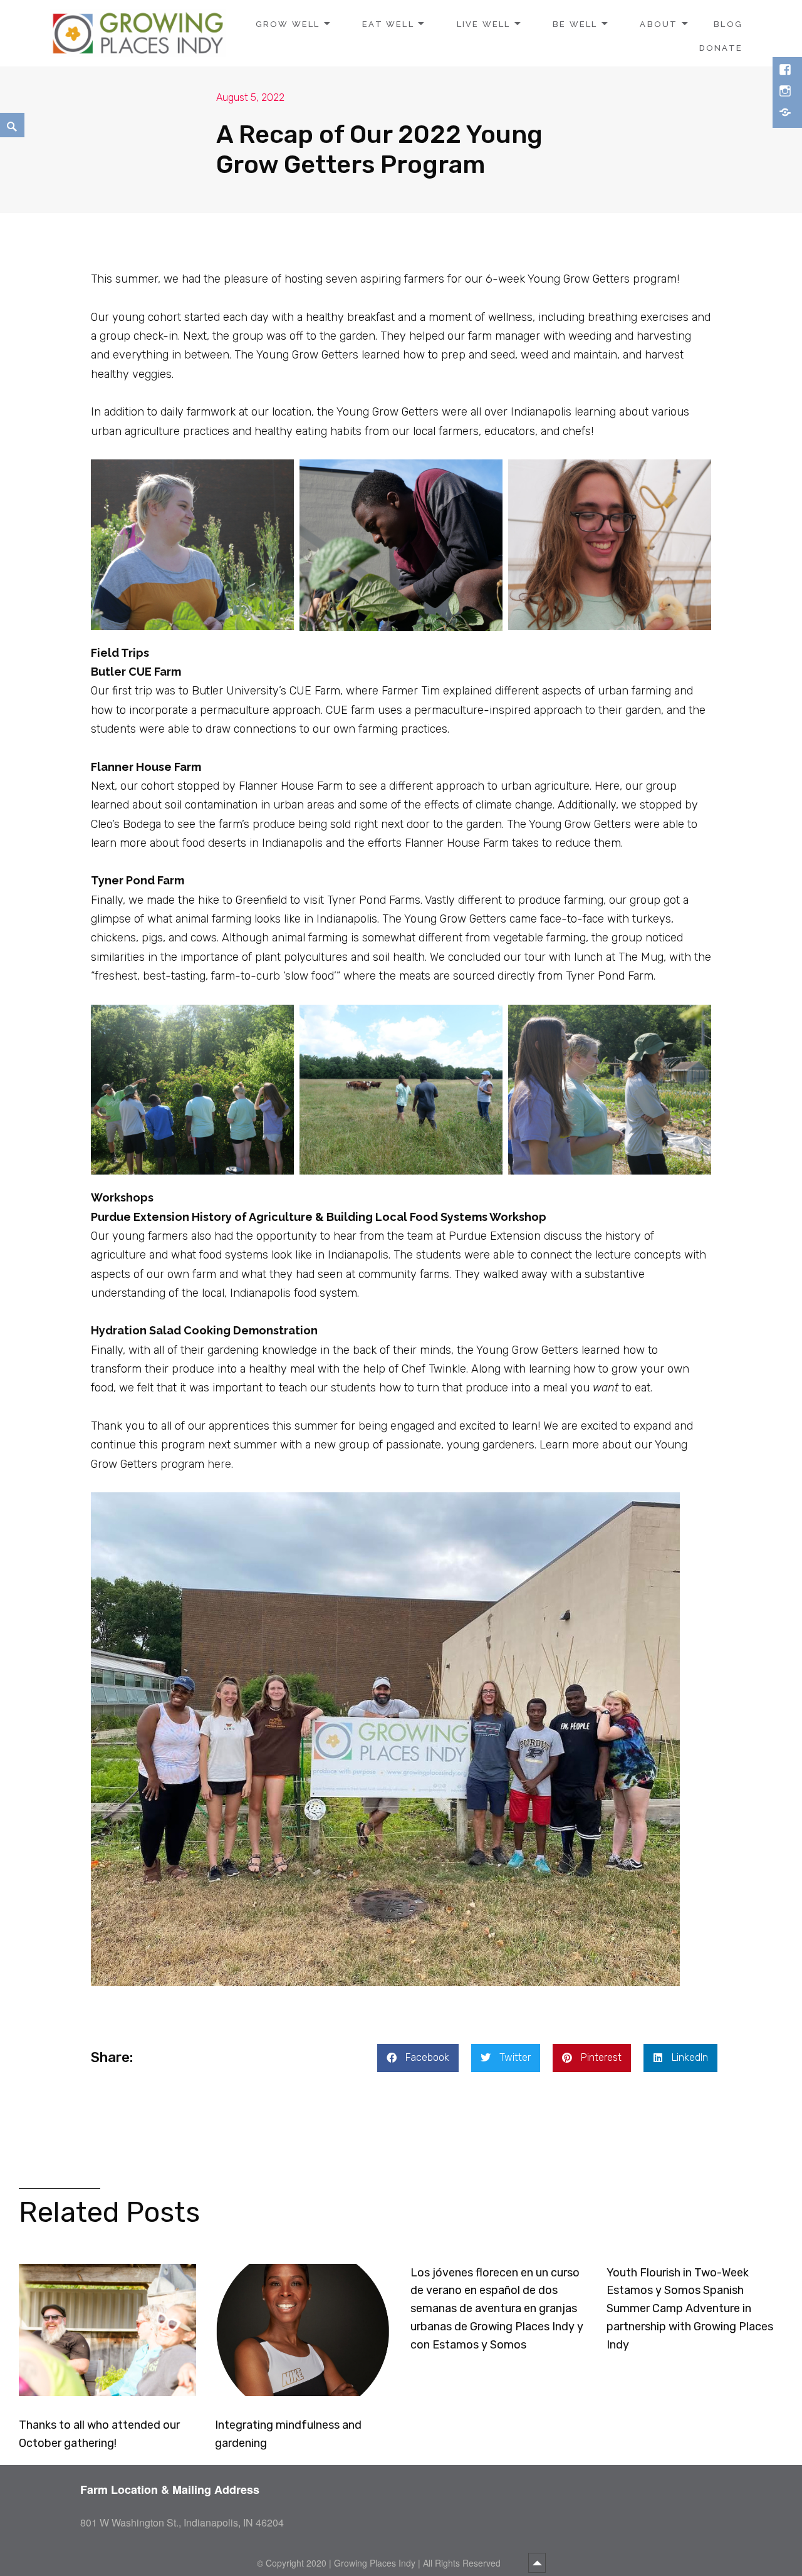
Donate (721, 48)
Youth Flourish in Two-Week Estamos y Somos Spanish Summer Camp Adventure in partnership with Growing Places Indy (690, 2309)
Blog (728, 24)
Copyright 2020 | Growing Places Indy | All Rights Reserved (384, 2563)
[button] (418, 2058)
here (219, 1464)
